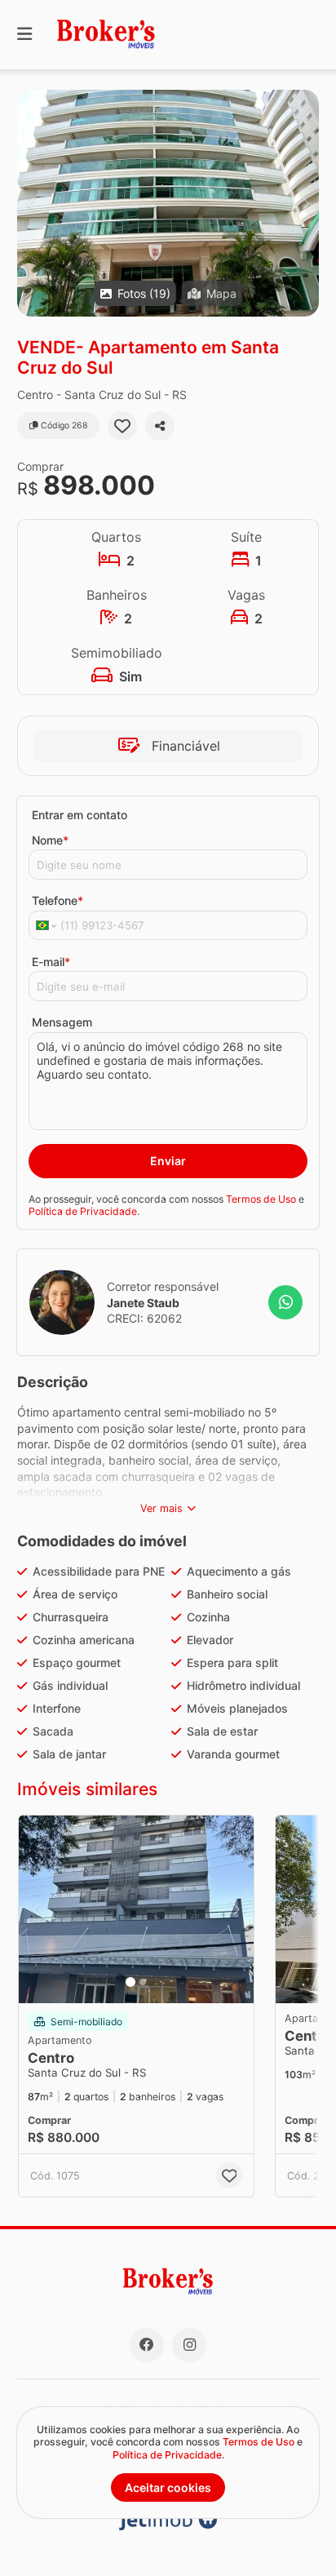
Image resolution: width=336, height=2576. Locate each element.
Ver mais (161, 1508)
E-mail (51, 962)
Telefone (57, 900)
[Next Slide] (305, 203)
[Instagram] (189, 2345)
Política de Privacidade (83, 1211)
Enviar (168, 1161)
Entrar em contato (80, 815)
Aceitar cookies (168, 2487)
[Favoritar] (122, 426)
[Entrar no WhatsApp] (285, 1302)
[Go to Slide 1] (130, 1982)
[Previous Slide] (31, 203)
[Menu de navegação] (24, 35)
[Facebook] (147, 2345)
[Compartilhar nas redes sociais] (160, 426)
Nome (50, 840)
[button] (168, 203)
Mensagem (62, 1022)
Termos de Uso (261, 1199)
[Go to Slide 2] (143, 1982)
